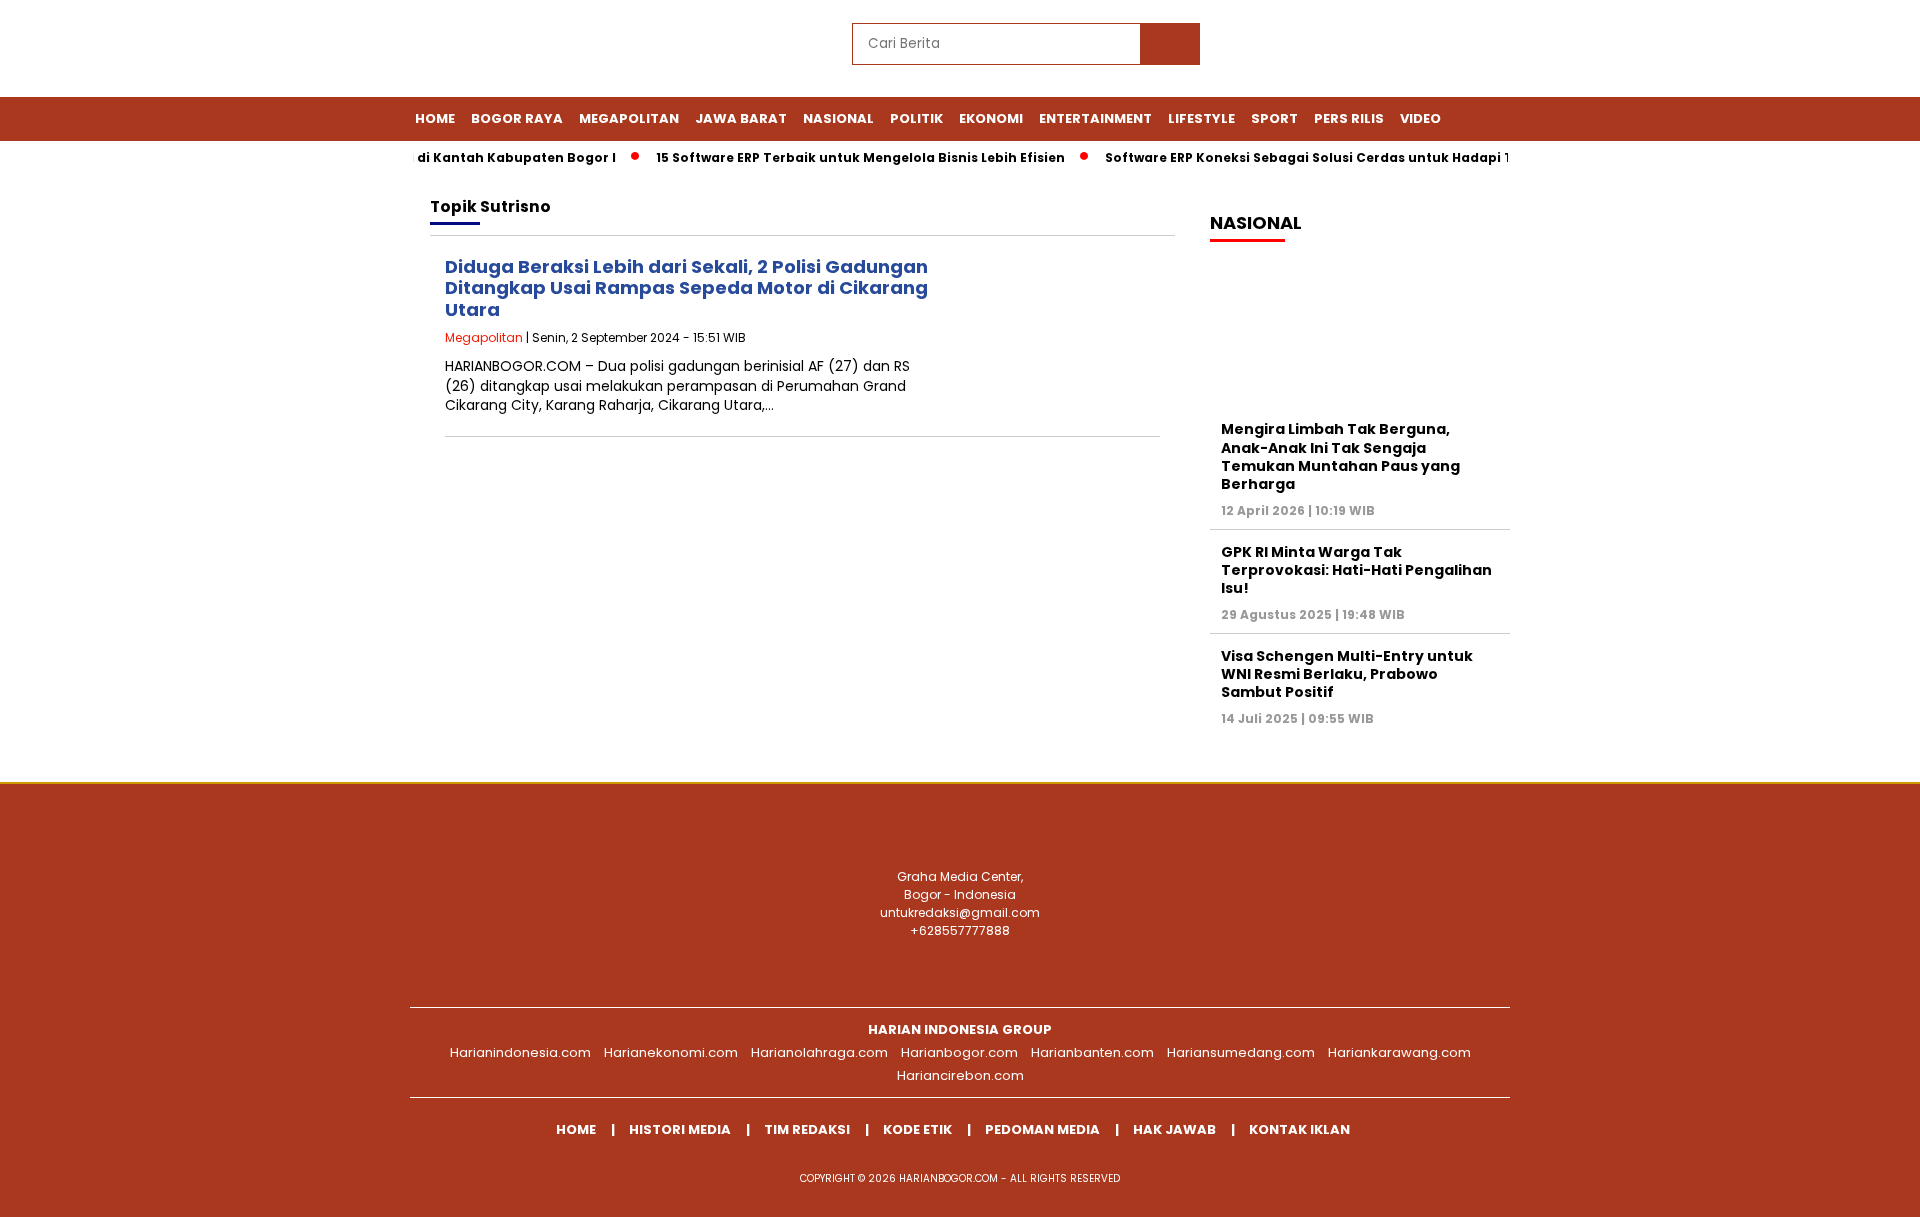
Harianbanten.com (1092, 1052)
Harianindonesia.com (520, 1052)
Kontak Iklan (1299, 1129)
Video (1420, 118)
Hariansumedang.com (1241, 1052)
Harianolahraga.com (819, 1052)
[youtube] (1399, 50)
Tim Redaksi (807, 1129)
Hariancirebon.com (960, 1075)
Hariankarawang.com (1399, 1052)
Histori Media (680, 1129)
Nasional (838, 118)
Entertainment (1095, 118)
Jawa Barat (741, 118)
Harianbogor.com (959, 1052)
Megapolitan (629, 118)
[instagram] (1353, 50)
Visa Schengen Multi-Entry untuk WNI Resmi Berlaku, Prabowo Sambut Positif (1347, 674)
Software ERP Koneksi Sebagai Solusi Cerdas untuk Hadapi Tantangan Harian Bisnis (1373, 157)
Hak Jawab (1174, 1129)
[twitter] (1307, 50)
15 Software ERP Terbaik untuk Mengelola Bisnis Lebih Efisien (844, 157)
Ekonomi (991, 118)
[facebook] (1261, 50)
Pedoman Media (1042, 1129)
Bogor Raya (517, 118)
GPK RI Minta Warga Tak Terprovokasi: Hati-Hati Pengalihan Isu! (1356, 570)
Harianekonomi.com (671, 1052)
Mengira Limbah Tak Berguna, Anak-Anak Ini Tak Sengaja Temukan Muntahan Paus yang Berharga (1340, 456)
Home (435, 118)
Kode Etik (917, 1129)
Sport (1274, 118)
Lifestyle (1201, 118)
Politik (916, 118)
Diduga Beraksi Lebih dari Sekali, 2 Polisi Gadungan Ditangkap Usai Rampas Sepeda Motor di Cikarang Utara (686, 288)
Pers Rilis (1349, 118)
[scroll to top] (1845, 1186)
